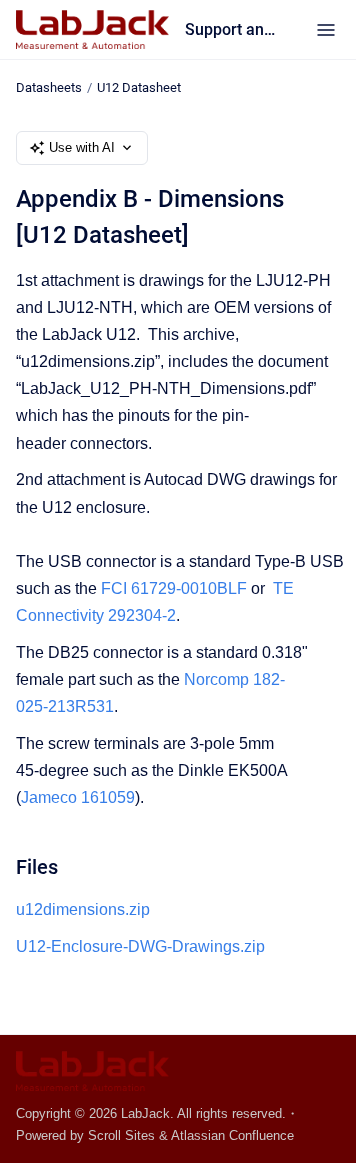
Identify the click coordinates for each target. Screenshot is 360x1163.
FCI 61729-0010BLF (174, 588)
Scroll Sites (121, 1135)
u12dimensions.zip (83, 909)
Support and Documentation (230, 29)
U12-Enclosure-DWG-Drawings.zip (140, 946)
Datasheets (49, 87)
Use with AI (82, 147)
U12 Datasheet (139, 87)
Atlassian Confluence (232, 1135)
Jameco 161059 (78, 797)
